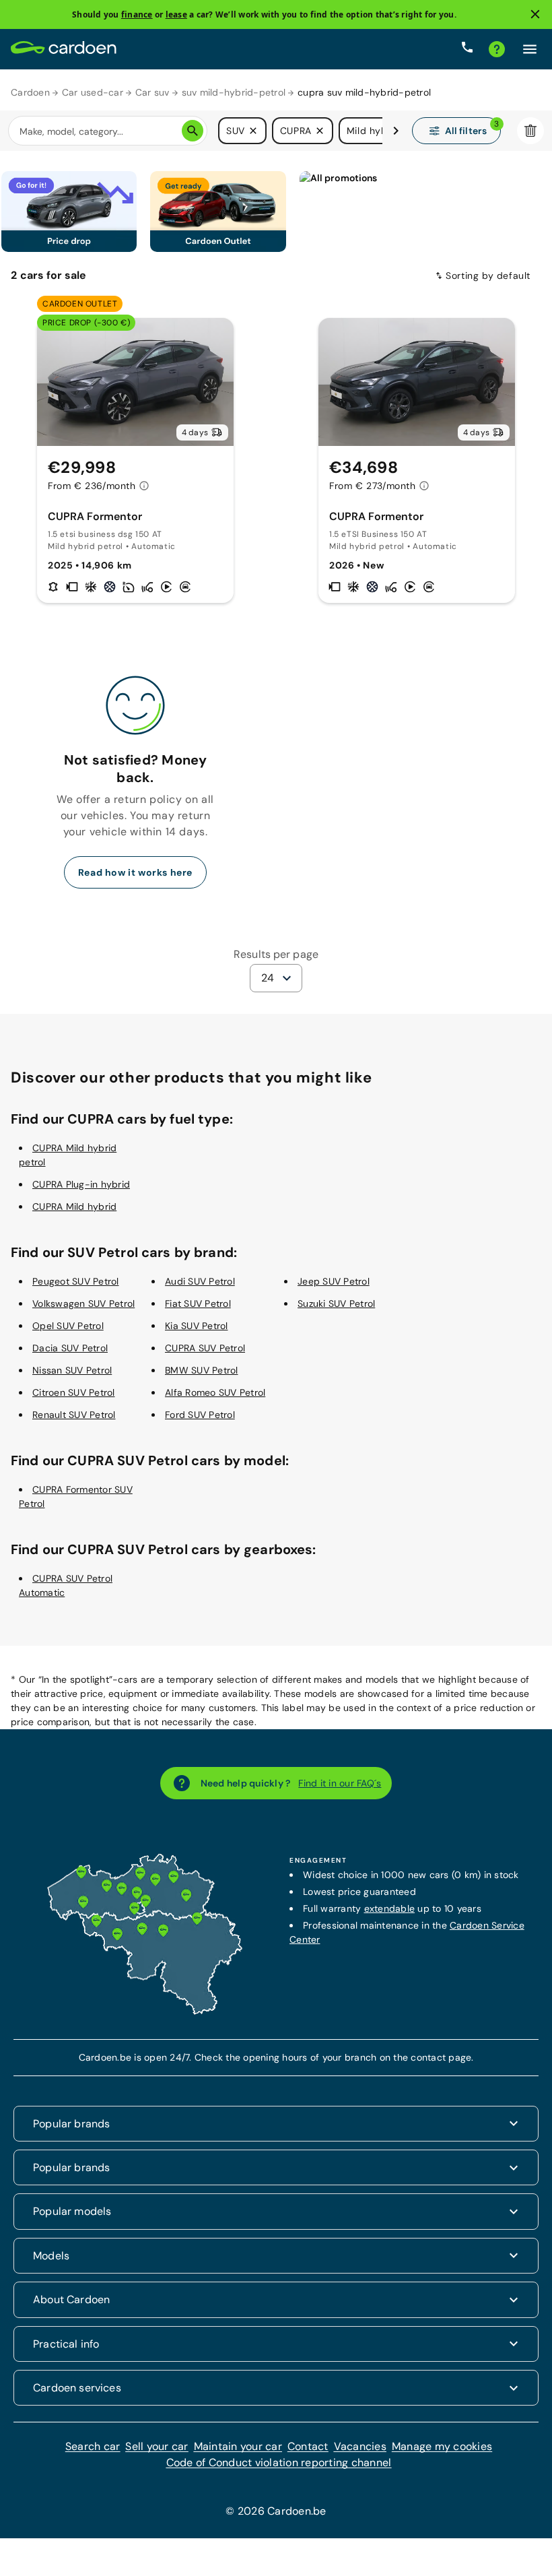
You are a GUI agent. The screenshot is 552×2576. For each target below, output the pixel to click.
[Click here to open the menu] (530, 49)
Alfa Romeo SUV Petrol (215, 1392)
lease (176, 14)
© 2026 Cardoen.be (276, 2511)
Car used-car (93, 92)
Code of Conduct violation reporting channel (279, 2462)
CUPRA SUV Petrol (205, 1348)
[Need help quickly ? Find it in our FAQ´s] (497, 49)
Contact (308, 2446)
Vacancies (360, 2446)
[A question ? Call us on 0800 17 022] (467, 49)
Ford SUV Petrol (200, 1415)
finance (137, 14)
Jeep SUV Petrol (334, 1281)
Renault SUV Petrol (74, 1415)
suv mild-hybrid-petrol (234, 92)
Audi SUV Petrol (200, 1281)
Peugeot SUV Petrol (76, 1281)
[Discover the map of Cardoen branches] (145, 2011)
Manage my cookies (442, 2446)
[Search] (193, 131)
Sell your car (157, 2446)
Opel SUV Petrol (68, 1326)
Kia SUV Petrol (197, 1326)
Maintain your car (238, 2446)
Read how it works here (135, 872)
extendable (390, 1908)
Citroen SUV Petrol (74, 1392)
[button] (253, 131)
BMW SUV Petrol (202, 1370)
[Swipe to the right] (396, 131)
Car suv (152, 92)
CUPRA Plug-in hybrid (81, 1184)
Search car (93, 2446)
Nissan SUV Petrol (72, 1370)
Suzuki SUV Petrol (336, 1303)
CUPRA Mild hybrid (74, 1206)
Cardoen (30, 92)
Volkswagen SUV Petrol (83, 1303)
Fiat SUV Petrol (198, 1303)
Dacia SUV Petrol (70, 1348)
